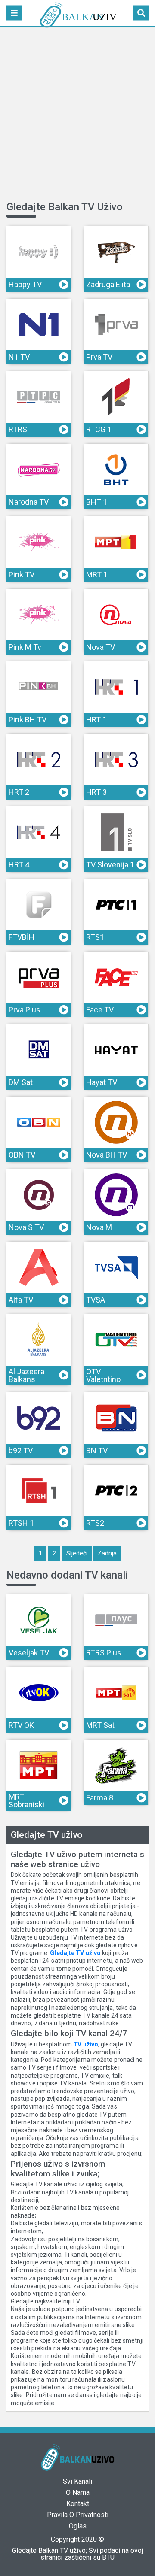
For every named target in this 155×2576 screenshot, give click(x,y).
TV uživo (86, 2044)
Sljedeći (77, 1553)
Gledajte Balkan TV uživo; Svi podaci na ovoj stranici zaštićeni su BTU (77, 2554)
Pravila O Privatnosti (78, 2515)
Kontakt (78, 2504)
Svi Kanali (77, 2481)
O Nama (78, 2493)
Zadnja (107, 1553)
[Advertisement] (77, 115)
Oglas (78, 2526)
